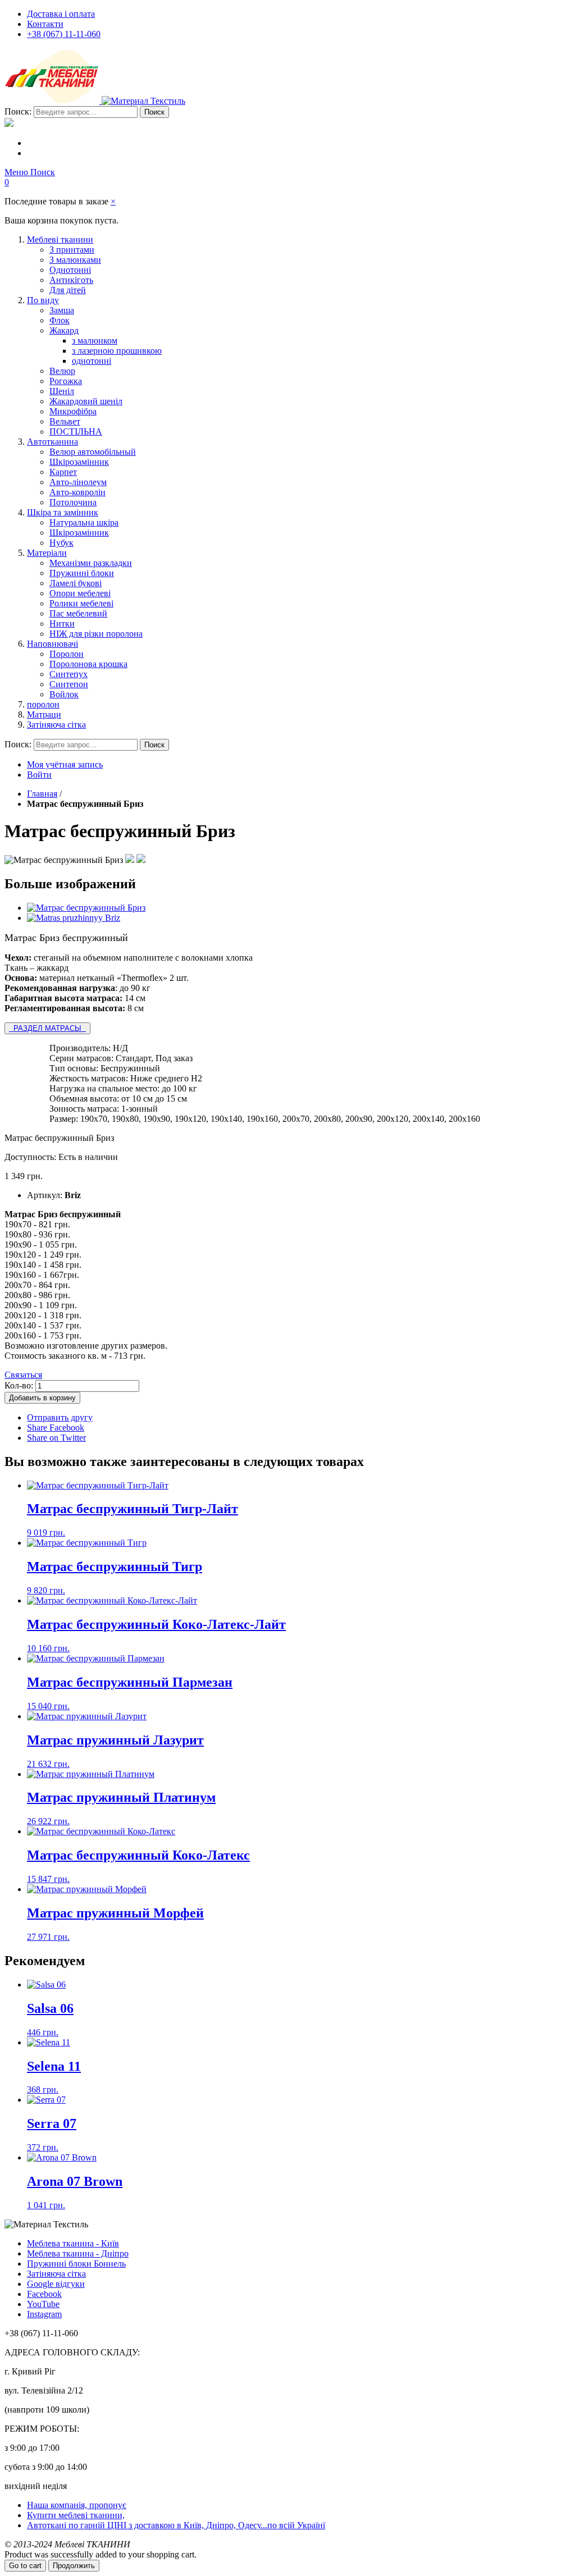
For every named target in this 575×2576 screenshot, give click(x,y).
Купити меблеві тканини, (76, 2515)
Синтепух (69, 674)
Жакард (64, 330)
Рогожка (66, 381)
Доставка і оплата (61, 14)
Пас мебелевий (78, 613)
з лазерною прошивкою (117, 351)
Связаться (23, 1375)
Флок (60, 320)
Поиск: (18, 111)
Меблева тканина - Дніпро (78, 2253)
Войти (39, 775)
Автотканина (53, 442)
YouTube (43, 2304)
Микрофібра (73, 411)
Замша (62, 310)
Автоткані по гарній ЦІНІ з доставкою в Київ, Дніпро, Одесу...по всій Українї (176, 2525)
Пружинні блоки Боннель (76, 2264)
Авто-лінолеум (78, 482)
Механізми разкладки (91, 563)
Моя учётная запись (65, 764)
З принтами (72, 250)
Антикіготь (71, 280)
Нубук (61, 543)
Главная (42, 794)
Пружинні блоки (82, 573)
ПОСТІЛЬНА (76, 431)
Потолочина (73, 502)
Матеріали (47, 553)
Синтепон (69, 684)
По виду (43, 300)
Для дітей (68, 290)
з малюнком (95, 341)
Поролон (67, 654)
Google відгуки (56, 2284)
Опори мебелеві (80, 593)
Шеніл (62, 391)
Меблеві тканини (60, 239)
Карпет (63, 472)
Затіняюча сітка (56, 725)
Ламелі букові (76, 583)
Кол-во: (19, 1385)
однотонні (92, 361)
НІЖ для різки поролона (96, 634)
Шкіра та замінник (63, 512)
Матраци (44, 714)
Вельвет (65, 421)
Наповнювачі (53, 644)
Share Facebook (56, 1428)
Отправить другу (60, 1417)
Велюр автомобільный (93, 452)
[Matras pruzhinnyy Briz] (74, 918)
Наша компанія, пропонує (77, 2505)
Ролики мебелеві (81, 603)
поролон (43, 704)
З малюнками (75, 260)
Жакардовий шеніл (86, 401)
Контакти (45, 24)
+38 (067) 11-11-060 (64, 34)
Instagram (44, 2314)
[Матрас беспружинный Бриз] (86, 908)
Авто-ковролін (77, 492)
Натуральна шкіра (84, 522)
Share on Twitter (56, 1438)
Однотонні (70, 270)
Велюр (62, 371)
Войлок (64, 694)
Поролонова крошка (88, 664)
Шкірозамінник (79, 462)
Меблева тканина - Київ (73, 2243)
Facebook (44, 2294)
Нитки (62, 624)
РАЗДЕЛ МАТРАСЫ (47, 1028)
